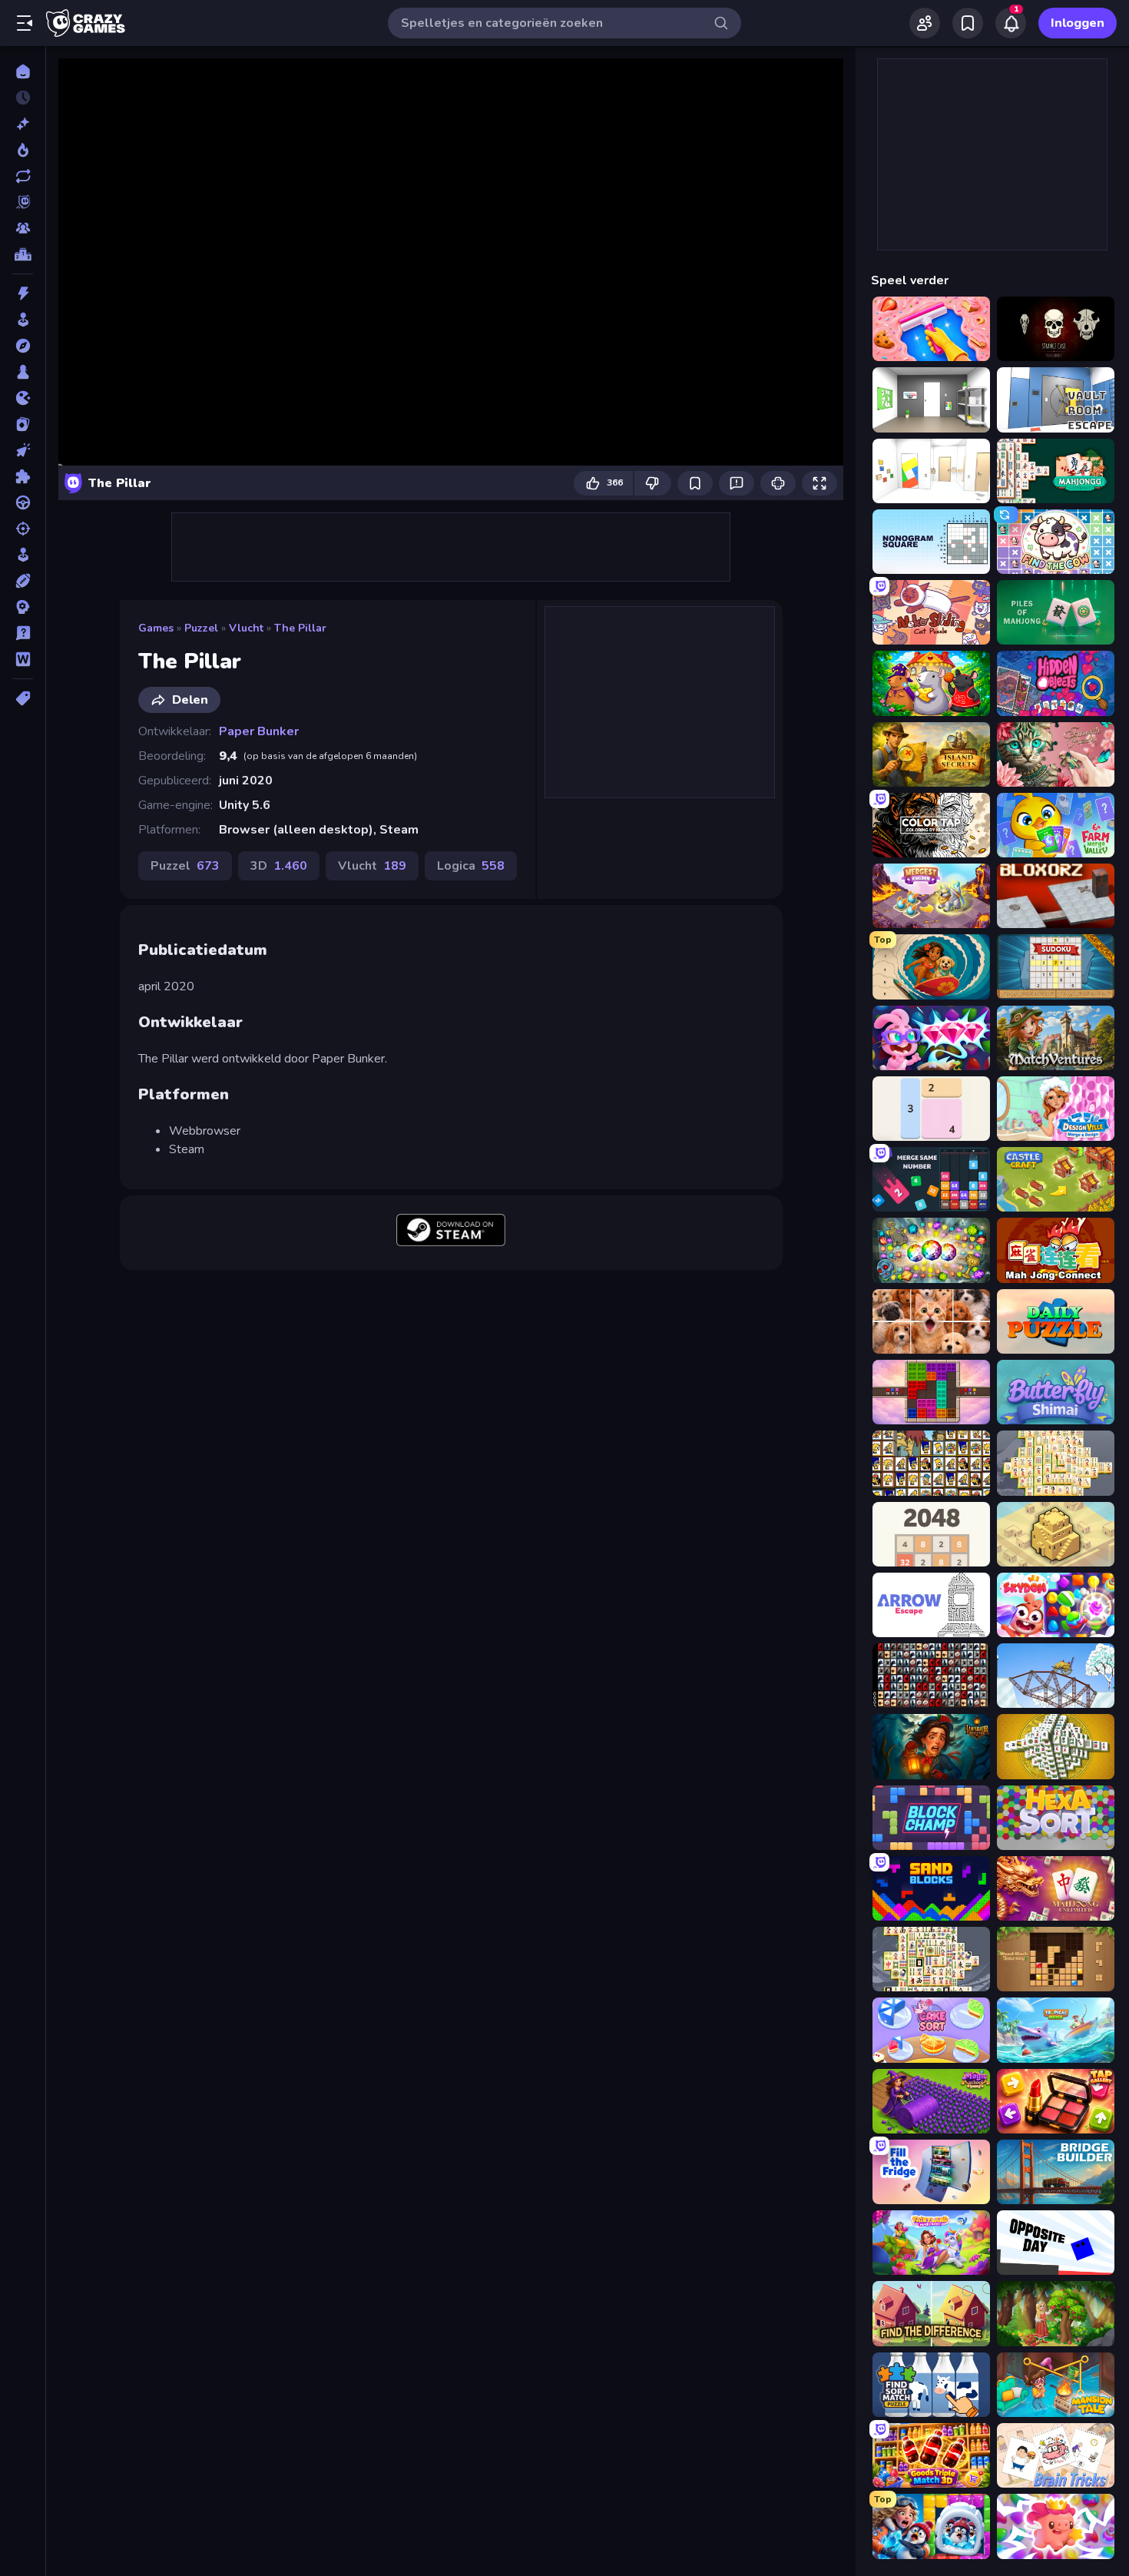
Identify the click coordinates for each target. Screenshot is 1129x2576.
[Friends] (925, 23)
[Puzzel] (23, 476)
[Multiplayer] (23, 228)
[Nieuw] (23, 124)
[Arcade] (23, 320)
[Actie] (23, 293)
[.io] (23, 398)
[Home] (23, 71)
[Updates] (23, 176)
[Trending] (23, 150)
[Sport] (23, 581)
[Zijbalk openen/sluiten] (25, 23)
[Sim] (23, 555)
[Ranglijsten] (23, 254)
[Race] (23, 502)
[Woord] (23, 659)
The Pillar (300, 628)
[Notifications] (1011, 23)
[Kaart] (23, 424)
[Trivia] (23, 633)
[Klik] (23, 450)
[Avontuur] (23, 346)
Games (156, 628)
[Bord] (23, 372)
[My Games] (968, 23)
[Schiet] (23, 529)
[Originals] (23, 202)
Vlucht (246, 628)
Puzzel (201, 628)
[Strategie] (23, 607)
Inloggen (1078, 23)
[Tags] (23, 698)
